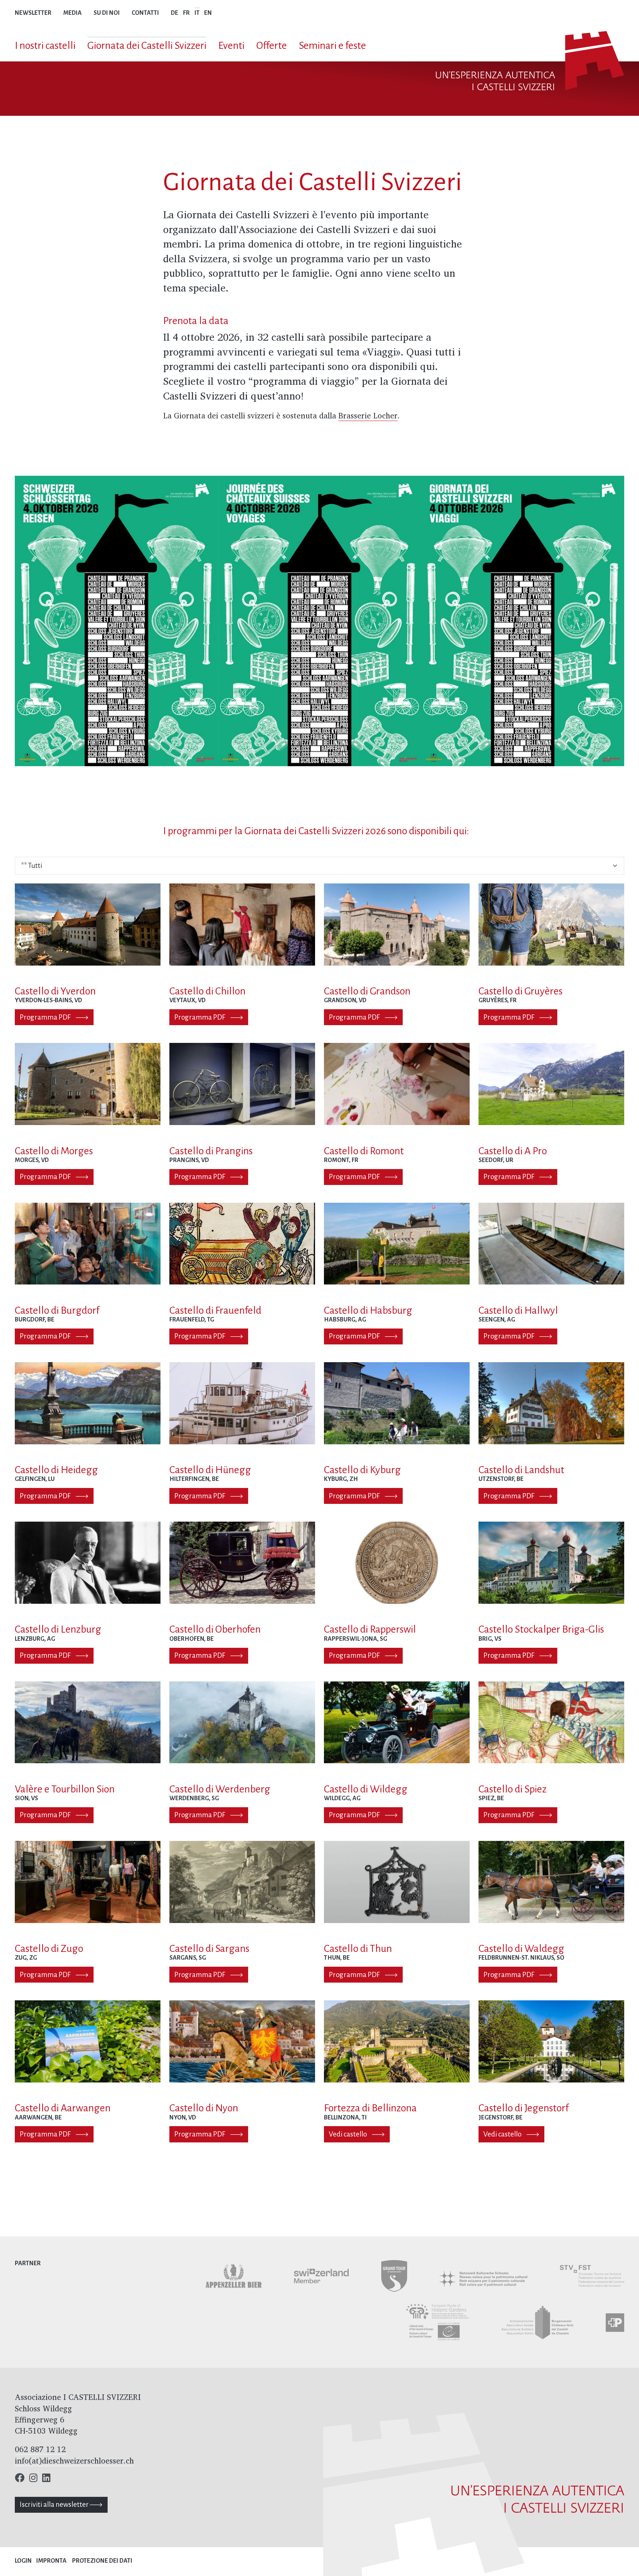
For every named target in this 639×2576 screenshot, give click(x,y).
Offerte (272, 46)
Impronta (51, 2561)
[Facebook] (20, 2479)
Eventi (231, 46)
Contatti (145, 13)
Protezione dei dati (102, 2561)
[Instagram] (33, 2479)
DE (175, 13)
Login (23, 2561)
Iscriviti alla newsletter (55, 2504)
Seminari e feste (332, 46)
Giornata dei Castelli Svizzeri (147, 46)
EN (208, 13)
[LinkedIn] (46, 2479)
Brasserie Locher (368, 415)
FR (186, 13)
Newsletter (33, 13)
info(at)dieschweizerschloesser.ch (74, 2461)
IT (197, 13)
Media (72, 13)
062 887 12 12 (40, 2449)
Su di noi (107, 13)
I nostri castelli (45, 46)
